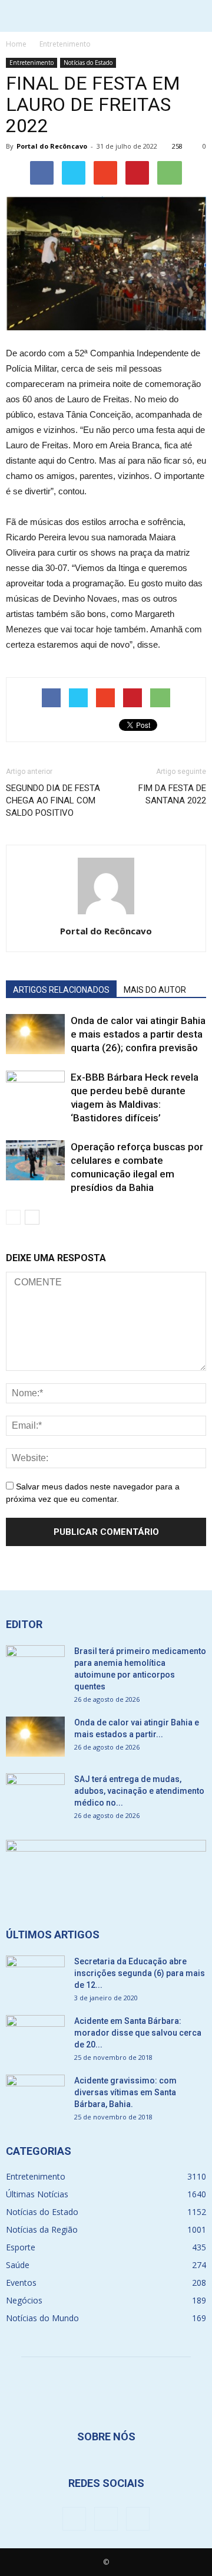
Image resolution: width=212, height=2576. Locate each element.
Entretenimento (32, 63)
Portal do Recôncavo (52, 146)
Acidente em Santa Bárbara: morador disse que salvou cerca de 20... (138, 2033)
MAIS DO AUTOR (155, 990)
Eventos (21, 2283)
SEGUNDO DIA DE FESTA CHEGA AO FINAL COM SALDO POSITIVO (53, 800)
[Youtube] (138, 2519)
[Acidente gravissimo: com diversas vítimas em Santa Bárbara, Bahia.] (35, 2095)
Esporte (21, 2247)
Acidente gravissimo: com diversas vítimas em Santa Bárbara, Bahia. (125, 2092)
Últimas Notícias (37, 2194)
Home (16, 44)
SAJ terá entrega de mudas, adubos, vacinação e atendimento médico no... (139, 1791)
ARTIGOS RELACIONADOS (61, 990)
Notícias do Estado (88, 63)
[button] (196, 16)
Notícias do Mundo (42, 2318)
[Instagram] (106, 2519)
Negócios (24, 2300)
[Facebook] (74, 2519)
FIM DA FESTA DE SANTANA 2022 (172, 794)
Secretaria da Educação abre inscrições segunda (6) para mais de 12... (140, 1973)
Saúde (18, 2265)
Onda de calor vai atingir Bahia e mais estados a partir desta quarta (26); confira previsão (138, 1034)
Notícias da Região (42, 2229)
